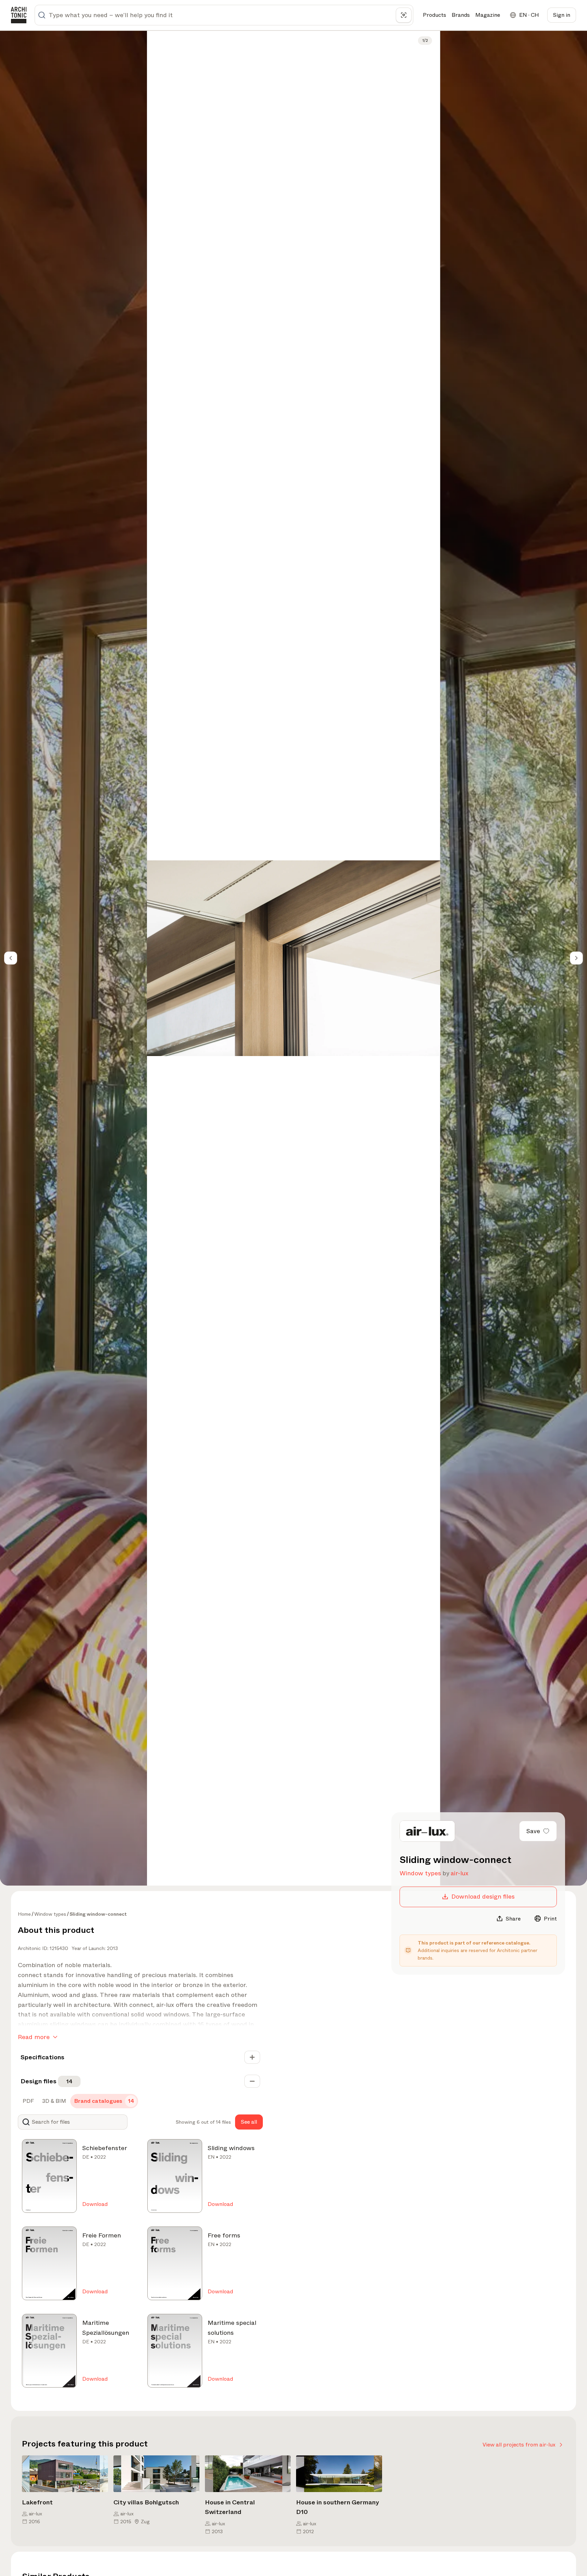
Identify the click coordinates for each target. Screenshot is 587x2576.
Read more (34, 2037)
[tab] (28, 2101)
